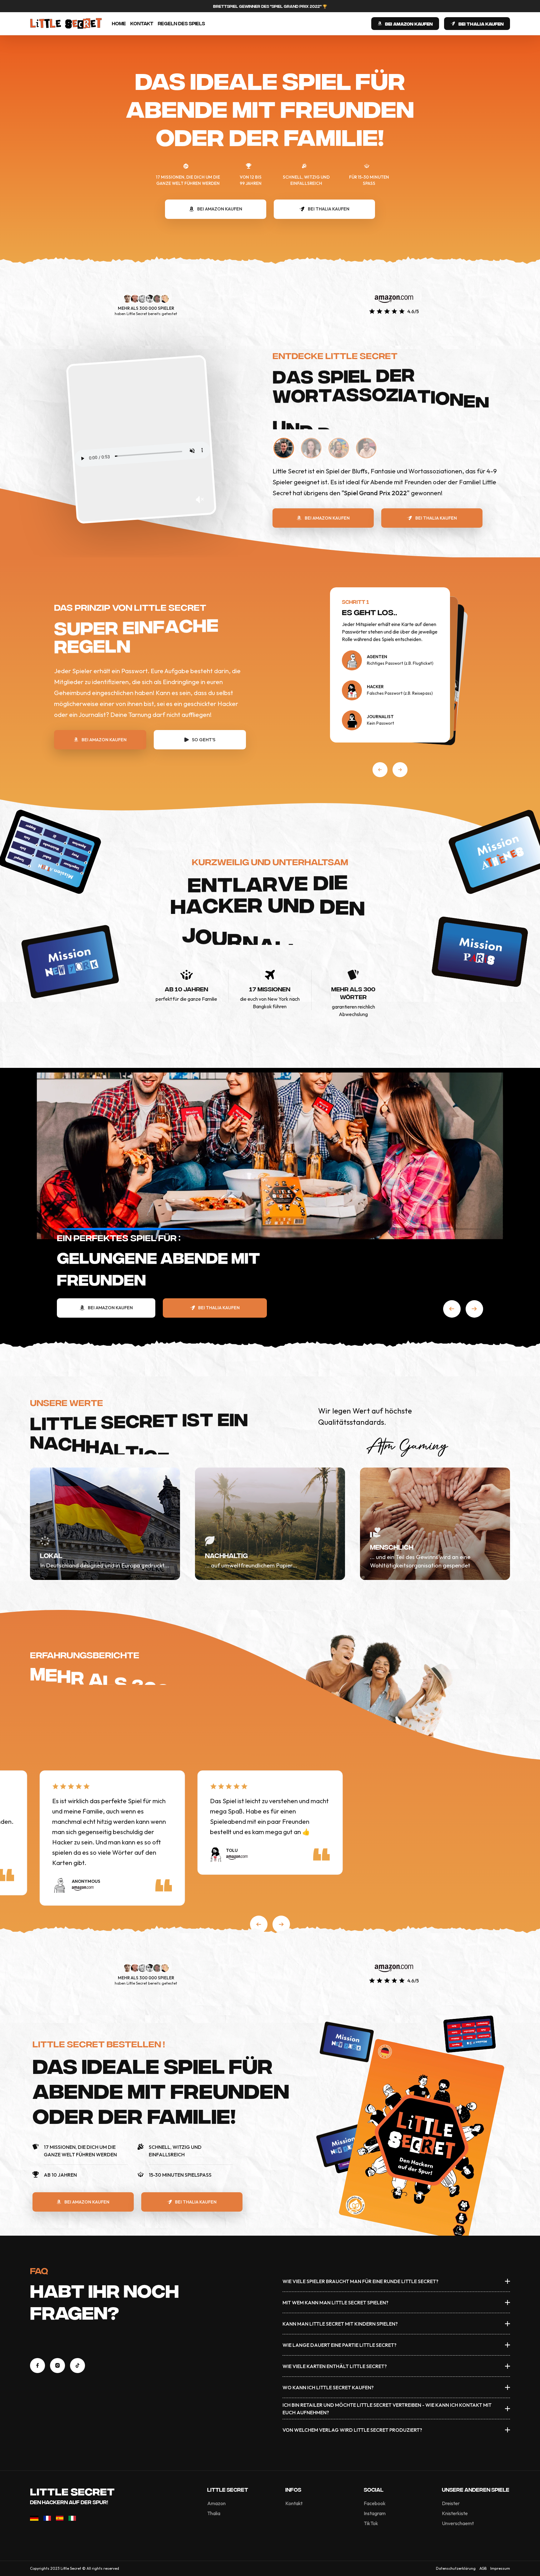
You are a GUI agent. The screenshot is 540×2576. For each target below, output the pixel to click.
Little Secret (72, 2491)
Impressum (500, 2568)
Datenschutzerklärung (456, 2568)
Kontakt (142, 23)
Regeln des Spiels (181, 23)
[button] (380, 770)
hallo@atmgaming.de (60, 2345)
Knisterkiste (455, 2513)
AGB (483, 2568)
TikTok (371, 2523)
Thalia (214, 2513)
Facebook (375, 2503)
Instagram (375, 2513)
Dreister (451, 2503)
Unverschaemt (458, 2523)
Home (119, 23)
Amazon (216, 2503)
